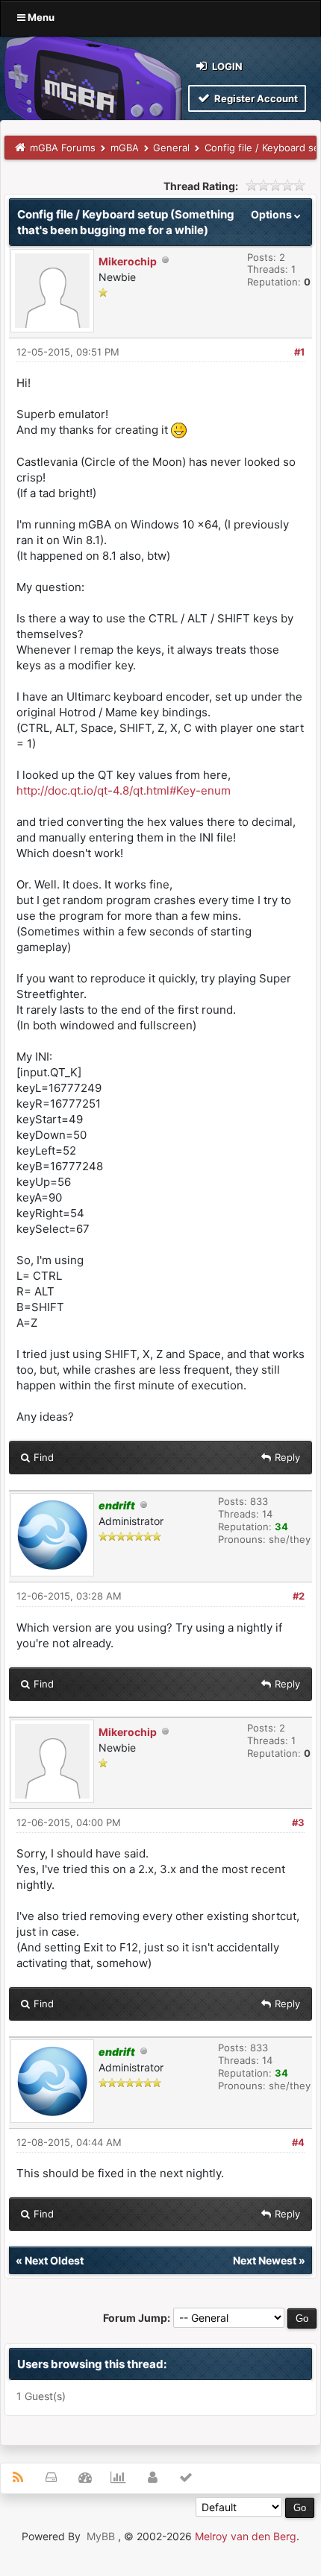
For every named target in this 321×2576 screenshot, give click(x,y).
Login (226, 66)
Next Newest (265, 2260)
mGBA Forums (63, 148)
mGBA (125, 148)
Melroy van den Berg (246, 2536)
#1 (299, 352)
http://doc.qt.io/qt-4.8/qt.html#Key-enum (124, 790)
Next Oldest (54, 2260)
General (171, 148)
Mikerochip (128, 261)
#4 (298, 2142)
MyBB (101, 2536)
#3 (298, 1822)
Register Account (255, 98)
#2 (299, 1596)
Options (272, 214)
